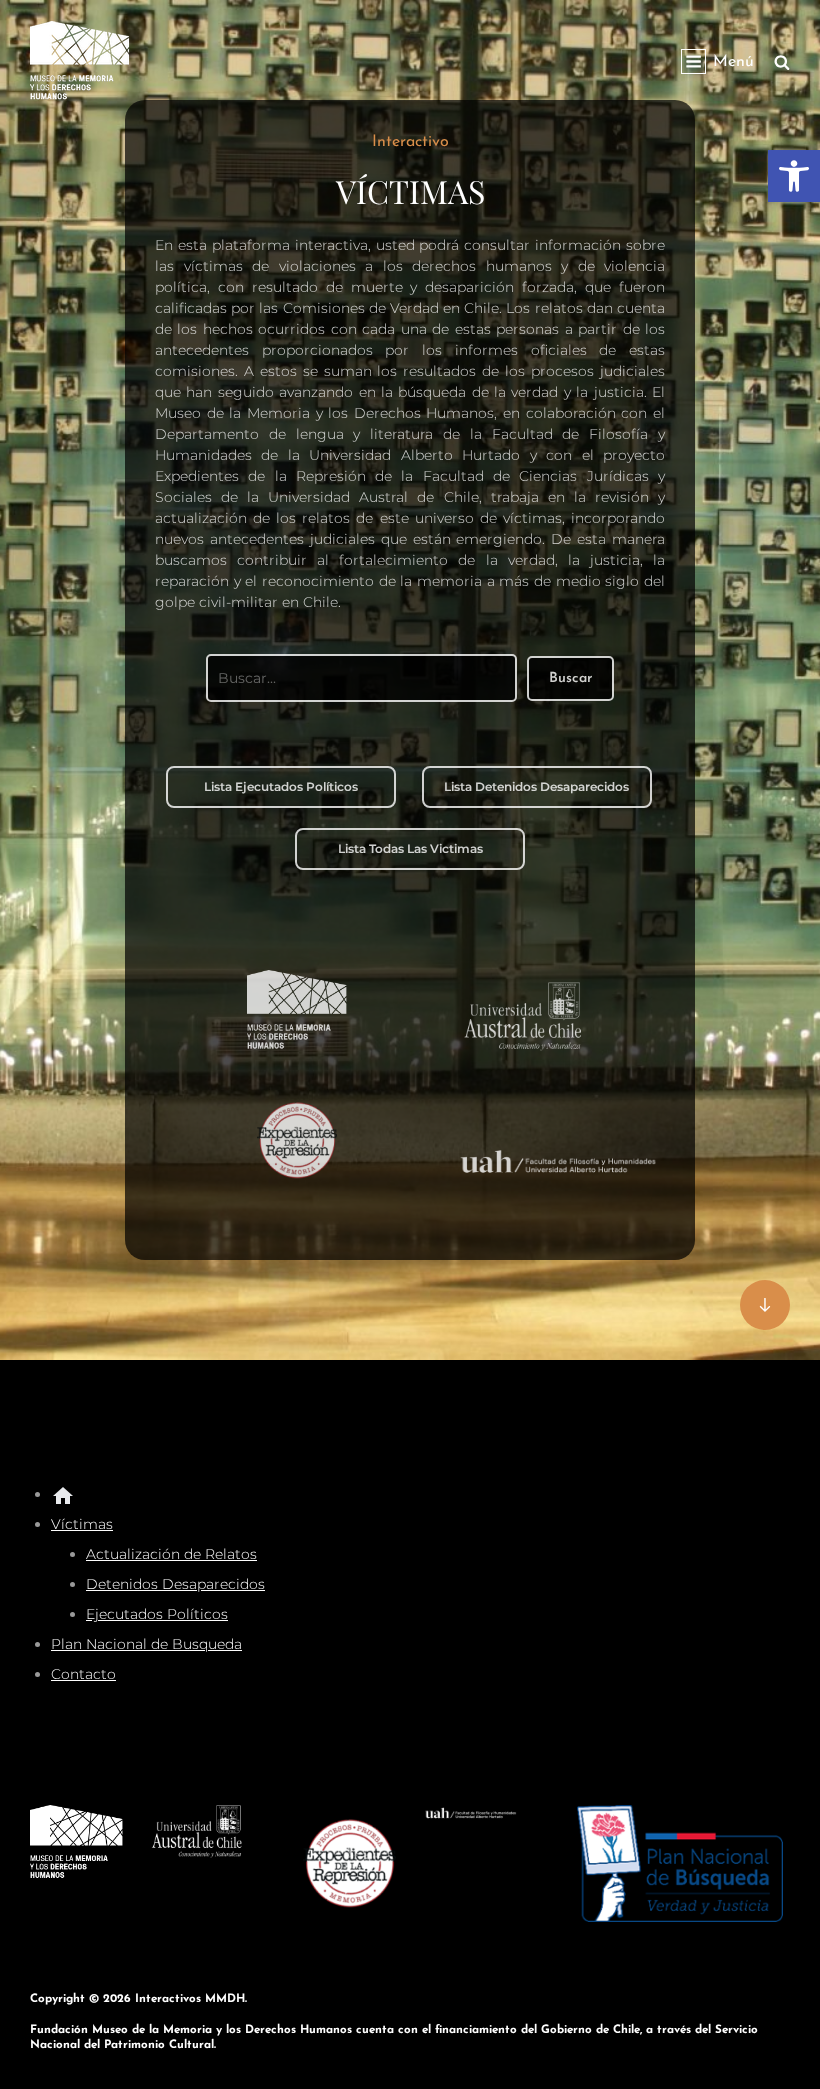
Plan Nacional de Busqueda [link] (146, 1644)
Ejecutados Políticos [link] (157, 1614)
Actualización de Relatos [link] (171, 1554)
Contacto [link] (83, 1674)
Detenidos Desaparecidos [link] (175, 1584)
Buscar (570, 678)
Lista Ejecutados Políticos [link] (281, 786)
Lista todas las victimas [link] (410, 848)
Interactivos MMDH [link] (190, 1999)
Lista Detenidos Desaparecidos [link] (536, 786)
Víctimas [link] (82, 1524)
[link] (794, 176)
